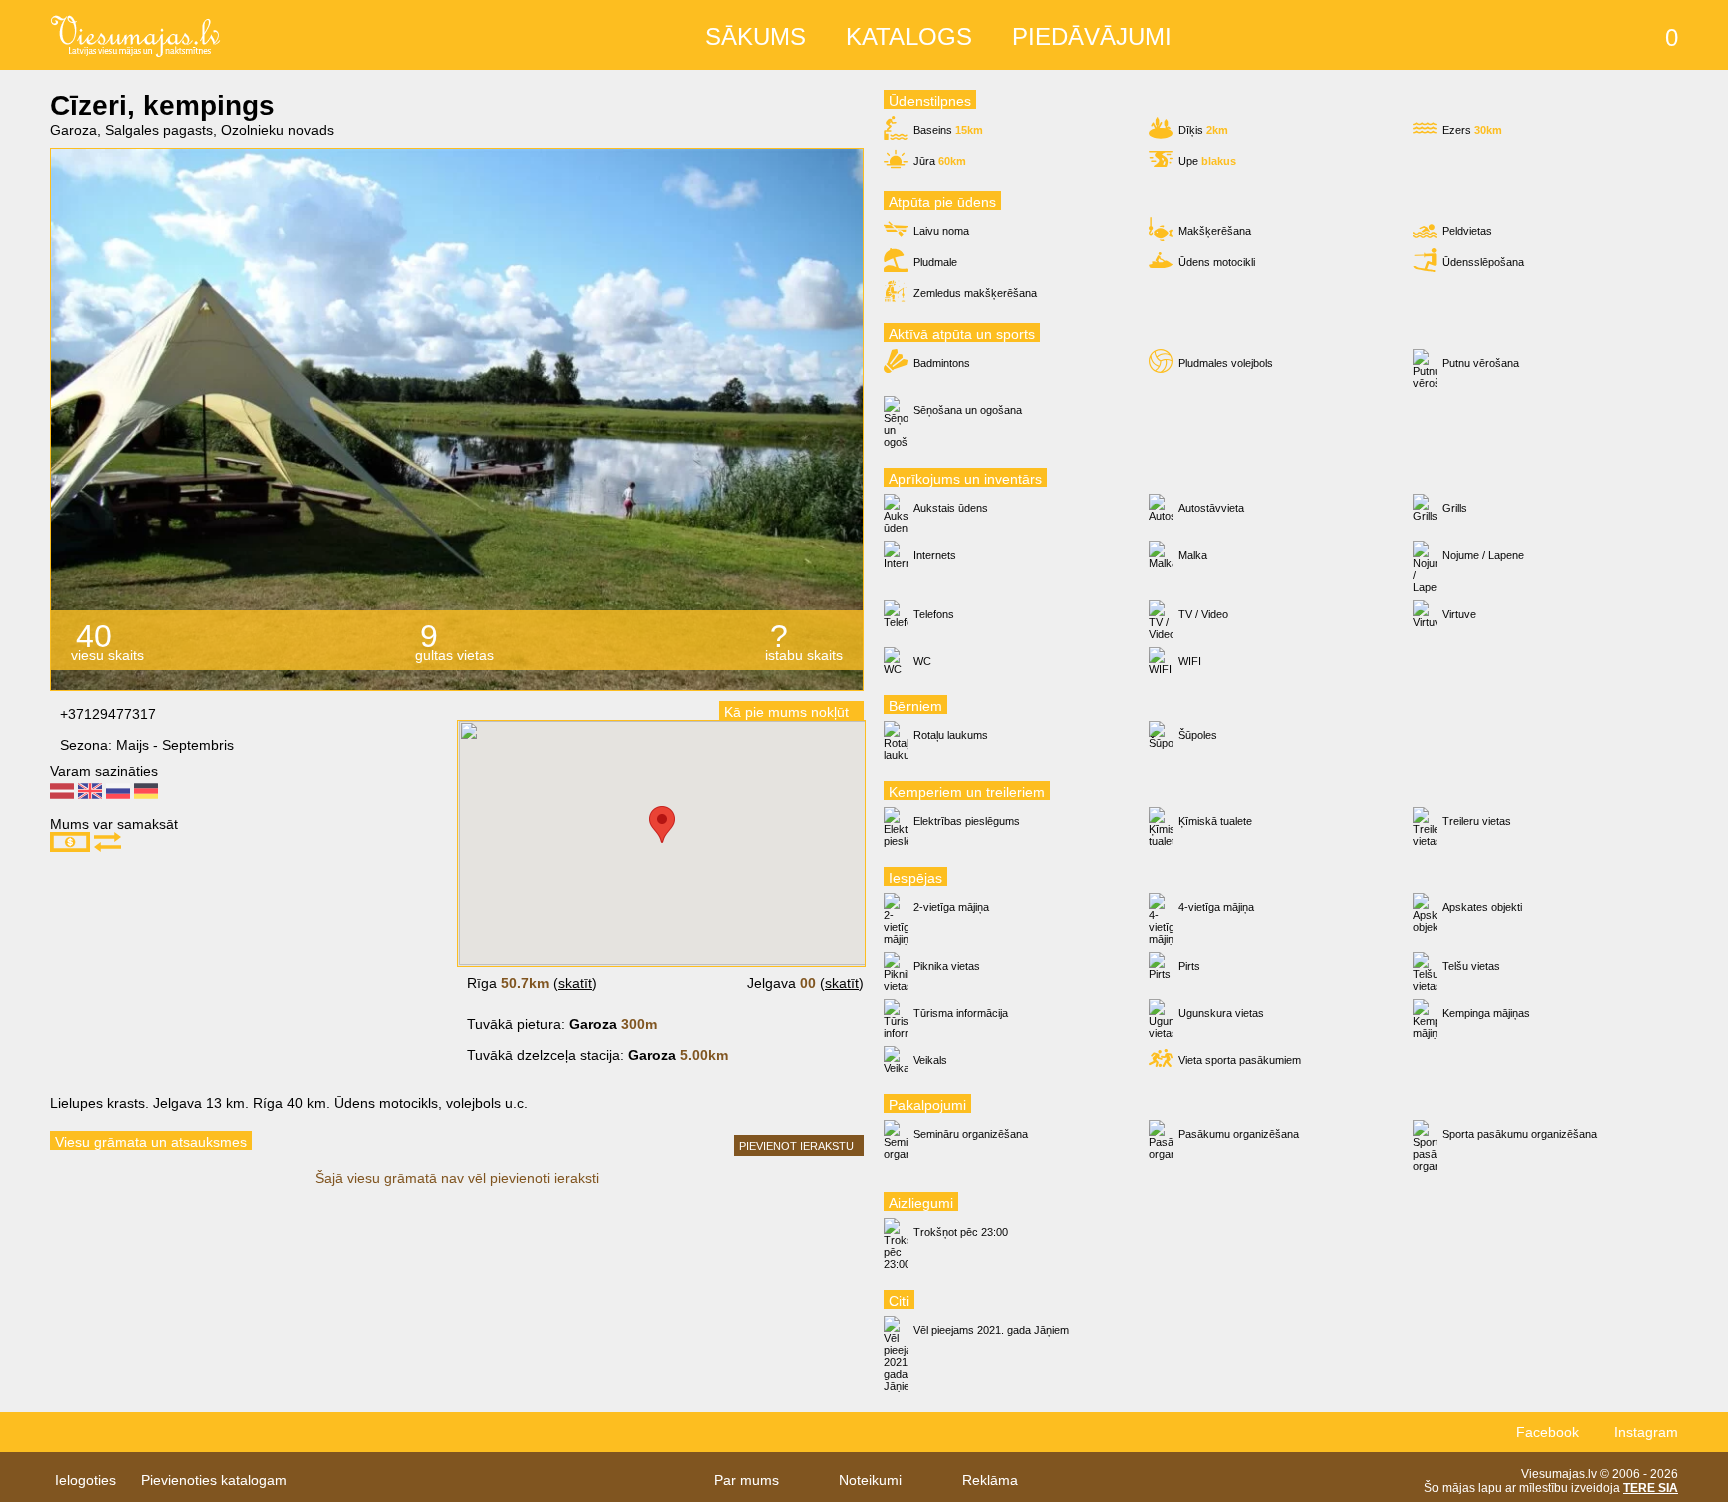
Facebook (1547, 1432)
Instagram (1646, 1432)
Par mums (746, 1480)
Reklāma (990, 1480)
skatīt (575, 983)
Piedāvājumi (1092, 36)
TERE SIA (1650, 1488)
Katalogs (909, 36)
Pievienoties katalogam (214, 1480)
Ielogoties (85, 1480)
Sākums (755, 36)
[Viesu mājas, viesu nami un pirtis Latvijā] (135, 33)
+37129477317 (108, 714)
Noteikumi (870, 1480)
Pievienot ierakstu (796, 1146)
